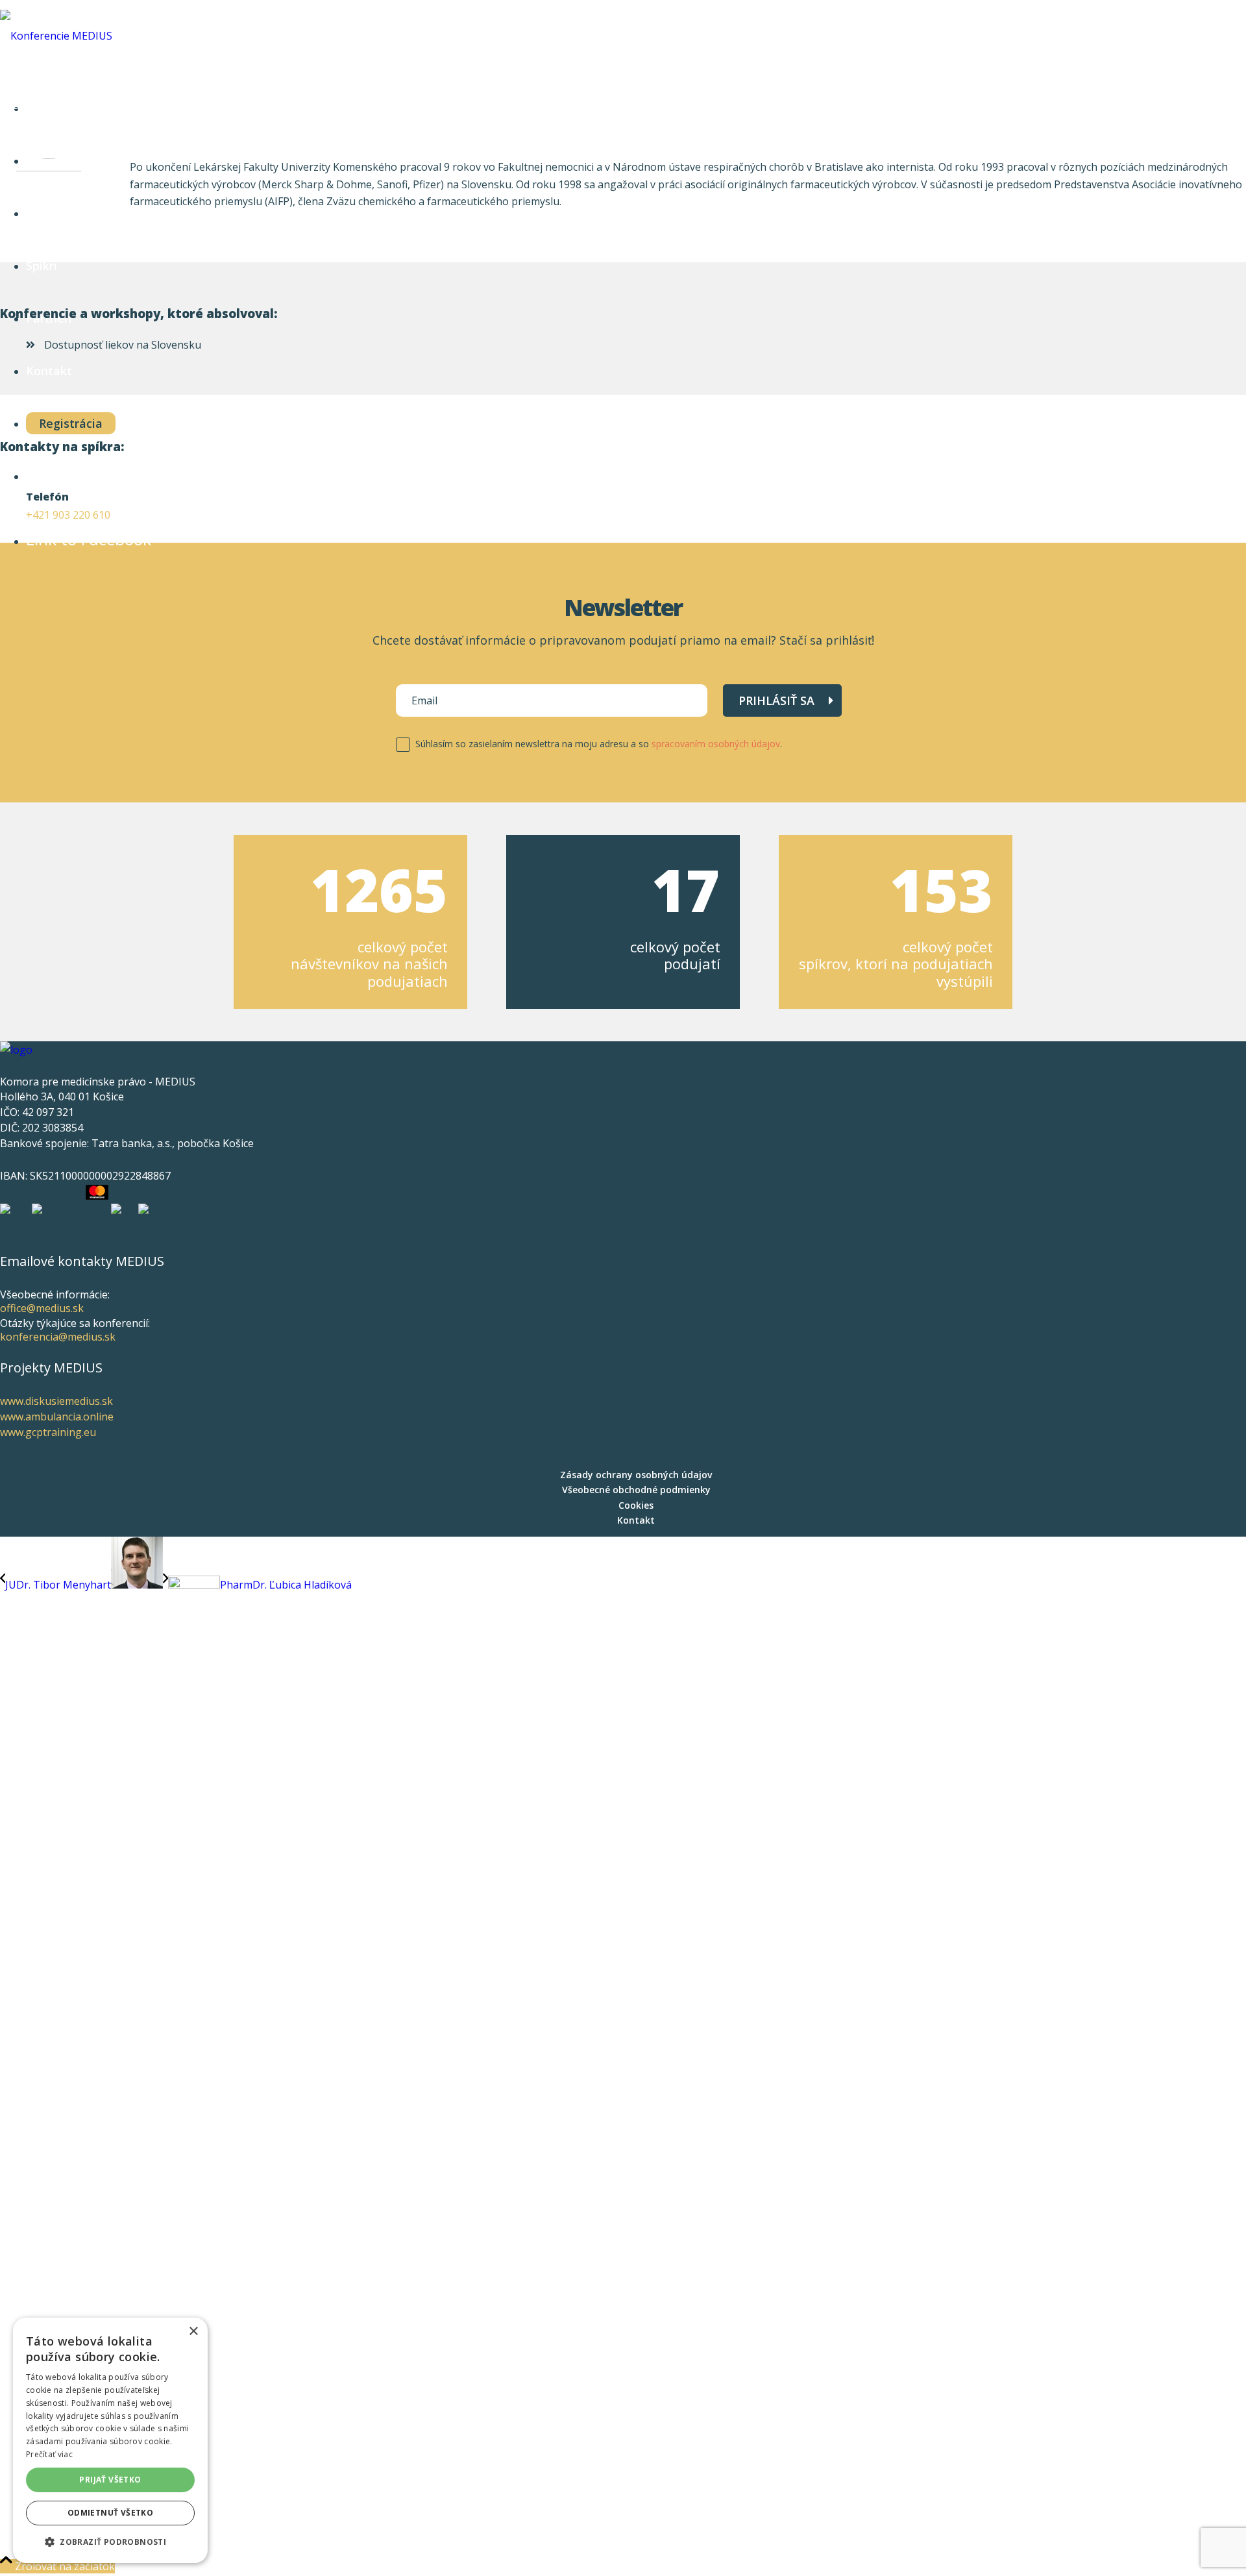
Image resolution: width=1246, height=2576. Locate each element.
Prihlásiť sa (776, 700)
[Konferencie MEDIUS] (56, 36)
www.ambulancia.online (57, 1417)
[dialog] (110, 2440)
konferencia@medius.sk (58, 1337)
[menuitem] (636, 1475)
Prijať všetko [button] (110, 2480)
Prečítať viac (49, 2454)
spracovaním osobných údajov (716, 744)
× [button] (193, 2332)
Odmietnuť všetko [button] (110, 2513)
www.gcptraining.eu (48, 1432)
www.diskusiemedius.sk (56, 1401)
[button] (110, 2542)
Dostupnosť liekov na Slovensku (121, 345)
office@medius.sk (42, 1308)
